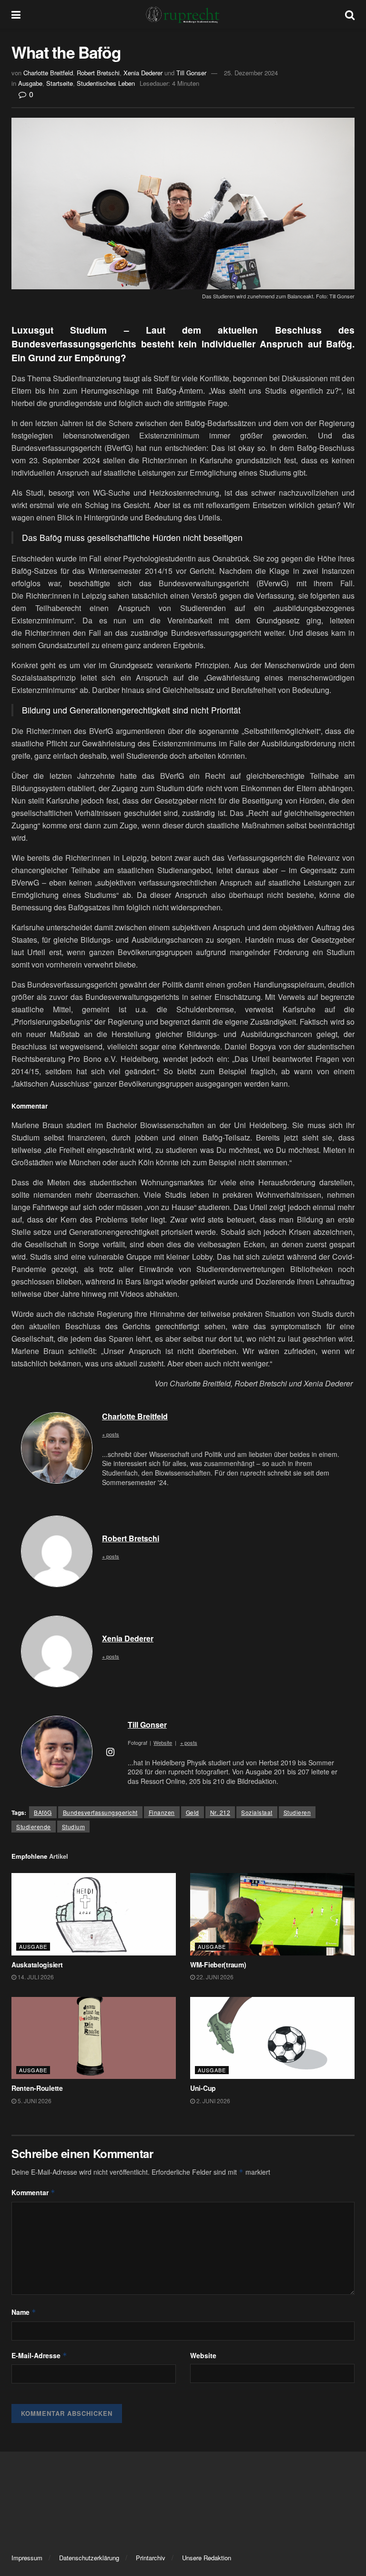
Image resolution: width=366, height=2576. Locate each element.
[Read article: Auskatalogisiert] (94, 1914)
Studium (74, 1827)
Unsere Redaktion (207, 2558)
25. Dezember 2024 (251, 73)
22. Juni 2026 (214, 1977)
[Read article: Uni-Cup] (272, 2038)
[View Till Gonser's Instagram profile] (110, 1751)
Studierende (34, 1827)
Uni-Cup (203, 2088)
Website (203, 2355)
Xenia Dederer (143, 73)
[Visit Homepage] (183, 14)
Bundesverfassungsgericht (100, 1812)
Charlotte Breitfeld (48, 73)
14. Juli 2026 (35, 1977)
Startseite (60, 83)
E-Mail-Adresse (39, 2355)
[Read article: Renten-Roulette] (94, 2038)
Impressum (27, 2558)
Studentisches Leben (106, 83)
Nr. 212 (220, 1812)
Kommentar (33, 2192)
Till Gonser (191, 73)
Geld (193, 1812)
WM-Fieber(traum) (218, 1965)
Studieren (297, 1812)
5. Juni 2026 (34, 2101)
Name (24, 2312)
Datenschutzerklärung (89, 2558)
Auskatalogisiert (37, 1965)
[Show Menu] (16, 14)
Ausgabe (30, 83)
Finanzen (162, 1812)
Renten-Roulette (37, 2088)
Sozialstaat (257, 1812)
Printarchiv (151, 2558)
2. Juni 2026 (213, 2101)
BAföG (43, 1812)
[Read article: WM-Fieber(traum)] (272, 1914)
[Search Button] (350, 14)
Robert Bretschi (98, 73)
